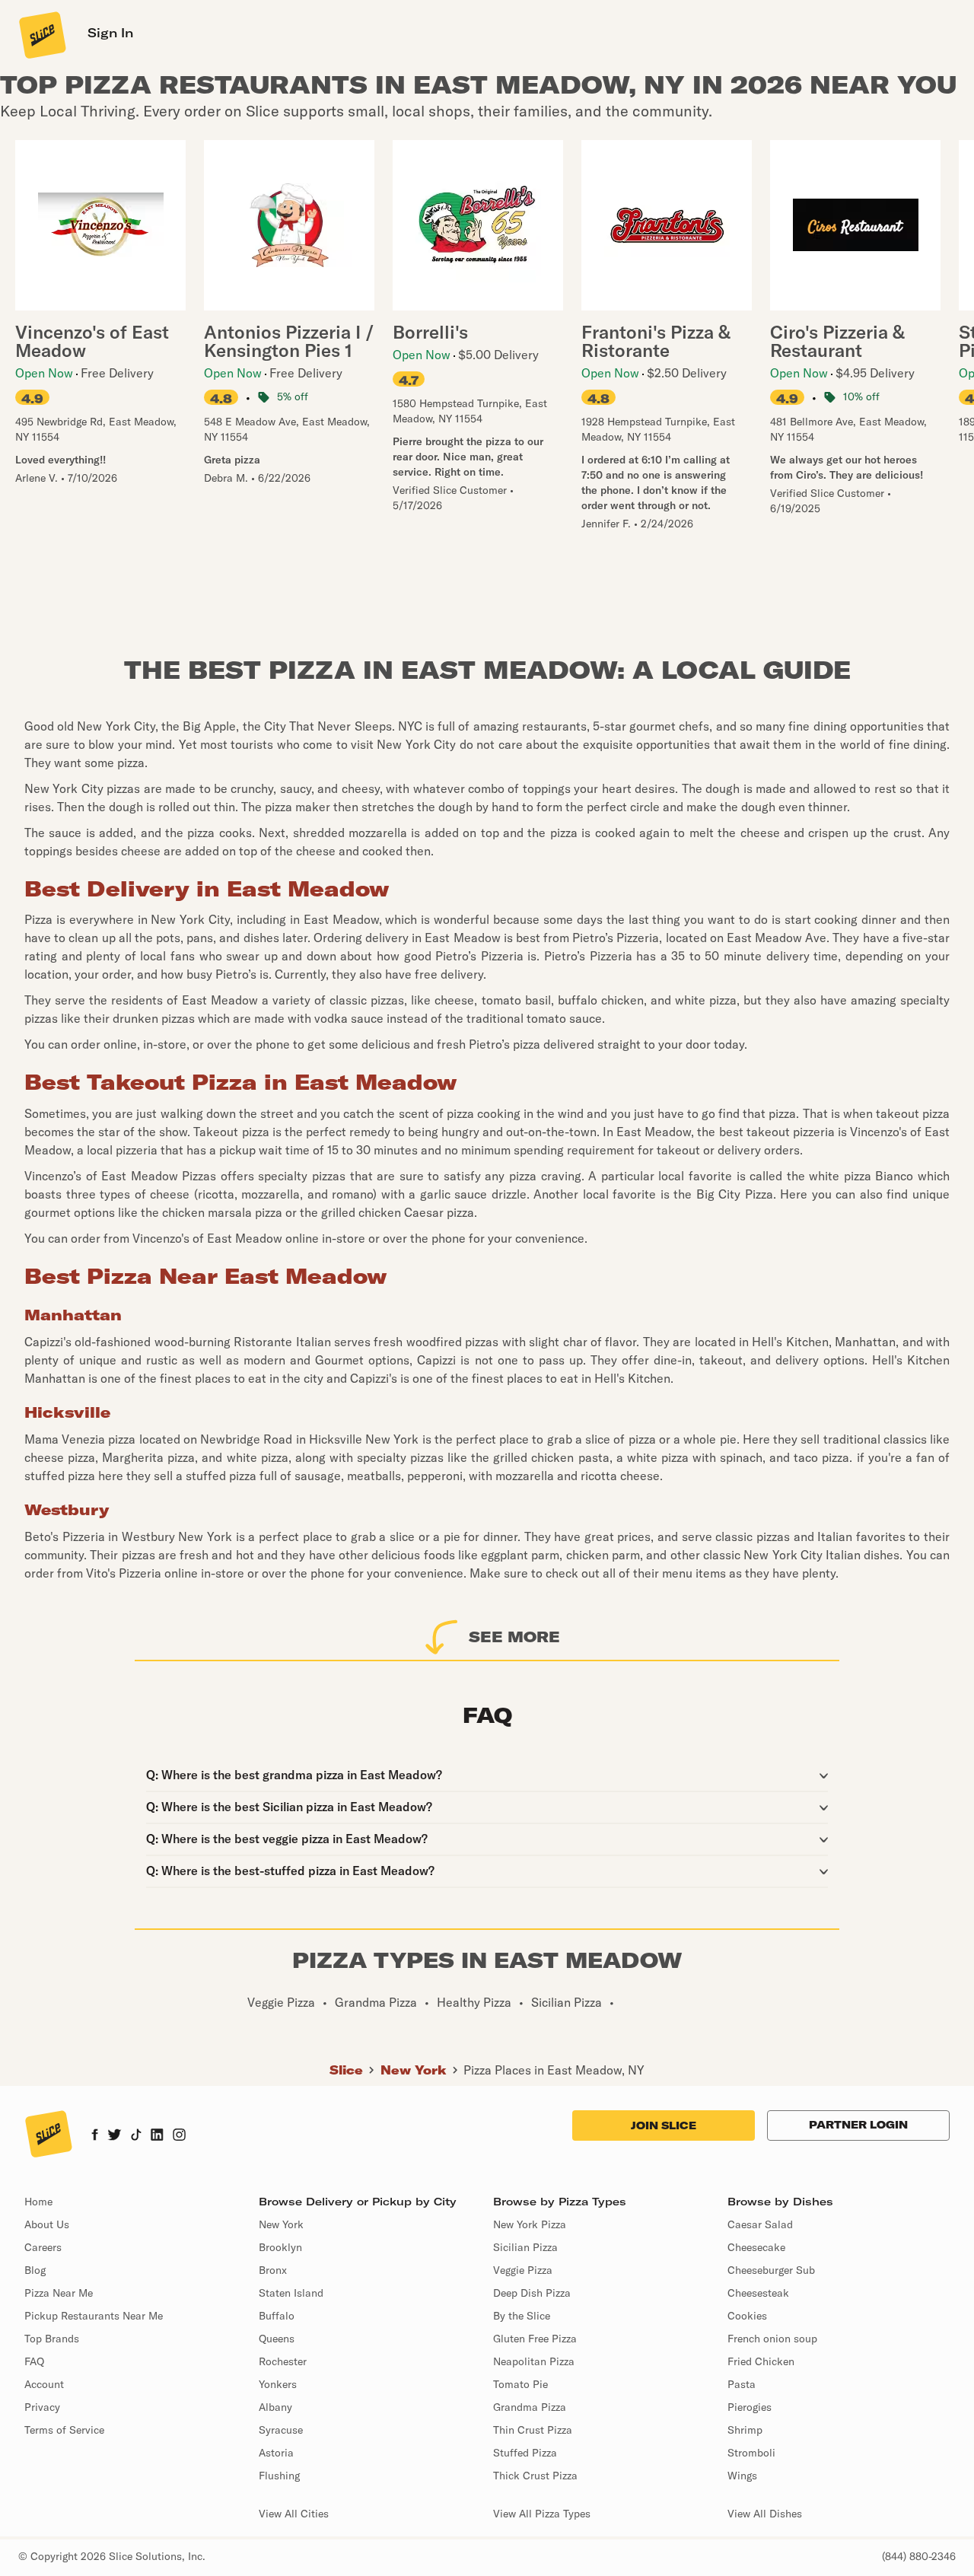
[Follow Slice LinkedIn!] (157, 2136)
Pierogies (750, 2407)
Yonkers (278, 2384)
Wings (742, 2476)
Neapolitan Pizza (534, 2361)
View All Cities (294, 2514)
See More (514, 1637)
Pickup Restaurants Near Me (94, 2316)
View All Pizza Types (542, 2514)
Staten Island (291, 2293)
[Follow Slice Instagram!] (180, 2136)
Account (44, 2384)
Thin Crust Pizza (533, 2430)
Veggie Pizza (523, 2270)
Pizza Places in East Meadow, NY (554, 2070)
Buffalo (277, 2316)
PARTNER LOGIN (858, 2125)
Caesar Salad (760, 2224)
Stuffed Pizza (525, 2453)
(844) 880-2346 (919, 2556)
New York (414, 2070)
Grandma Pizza (530, 2407)
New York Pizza (530, 2224)
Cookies (747, 2316)
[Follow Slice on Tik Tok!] (136, 2136)
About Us (47, 2224)
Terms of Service (64, 2430)
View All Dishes (765, 2514)
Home (38, 2202)
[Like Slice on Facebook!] (95, 2136)
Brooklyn (280, 2247)
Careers (43, 2247)
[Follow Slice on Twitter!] (115, 2136)
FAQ (34, 2361)
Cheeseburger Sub (771, 2270)
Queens (277, 2339)
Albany (275, 2407)
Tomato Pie (520, 2384)
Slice (346, 2070)
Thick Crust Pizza (535, 2476)
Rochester (283, 2361)
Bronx (273, 2270)
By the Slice (522, 2316)
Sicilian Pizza (525, 2247)
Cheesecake (756, 2247)
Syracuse (281, 2430)
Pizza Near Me (59, 2293)
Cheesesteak (758, 2293)
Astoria (276, 2453)
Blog (35, 2270)
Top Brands (52, 2339)
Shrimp (745, 2430)
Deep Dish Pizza (532, 2293)
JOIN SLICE (664, 2125)
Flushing (279, 2476)
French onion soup (772, 2339)
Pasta (742, 2384)
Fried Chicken (761, 2361)
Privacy (42, 2407)
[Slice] (41, 34)
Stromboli (751, 2453)
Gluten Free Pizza (535, 2339)
